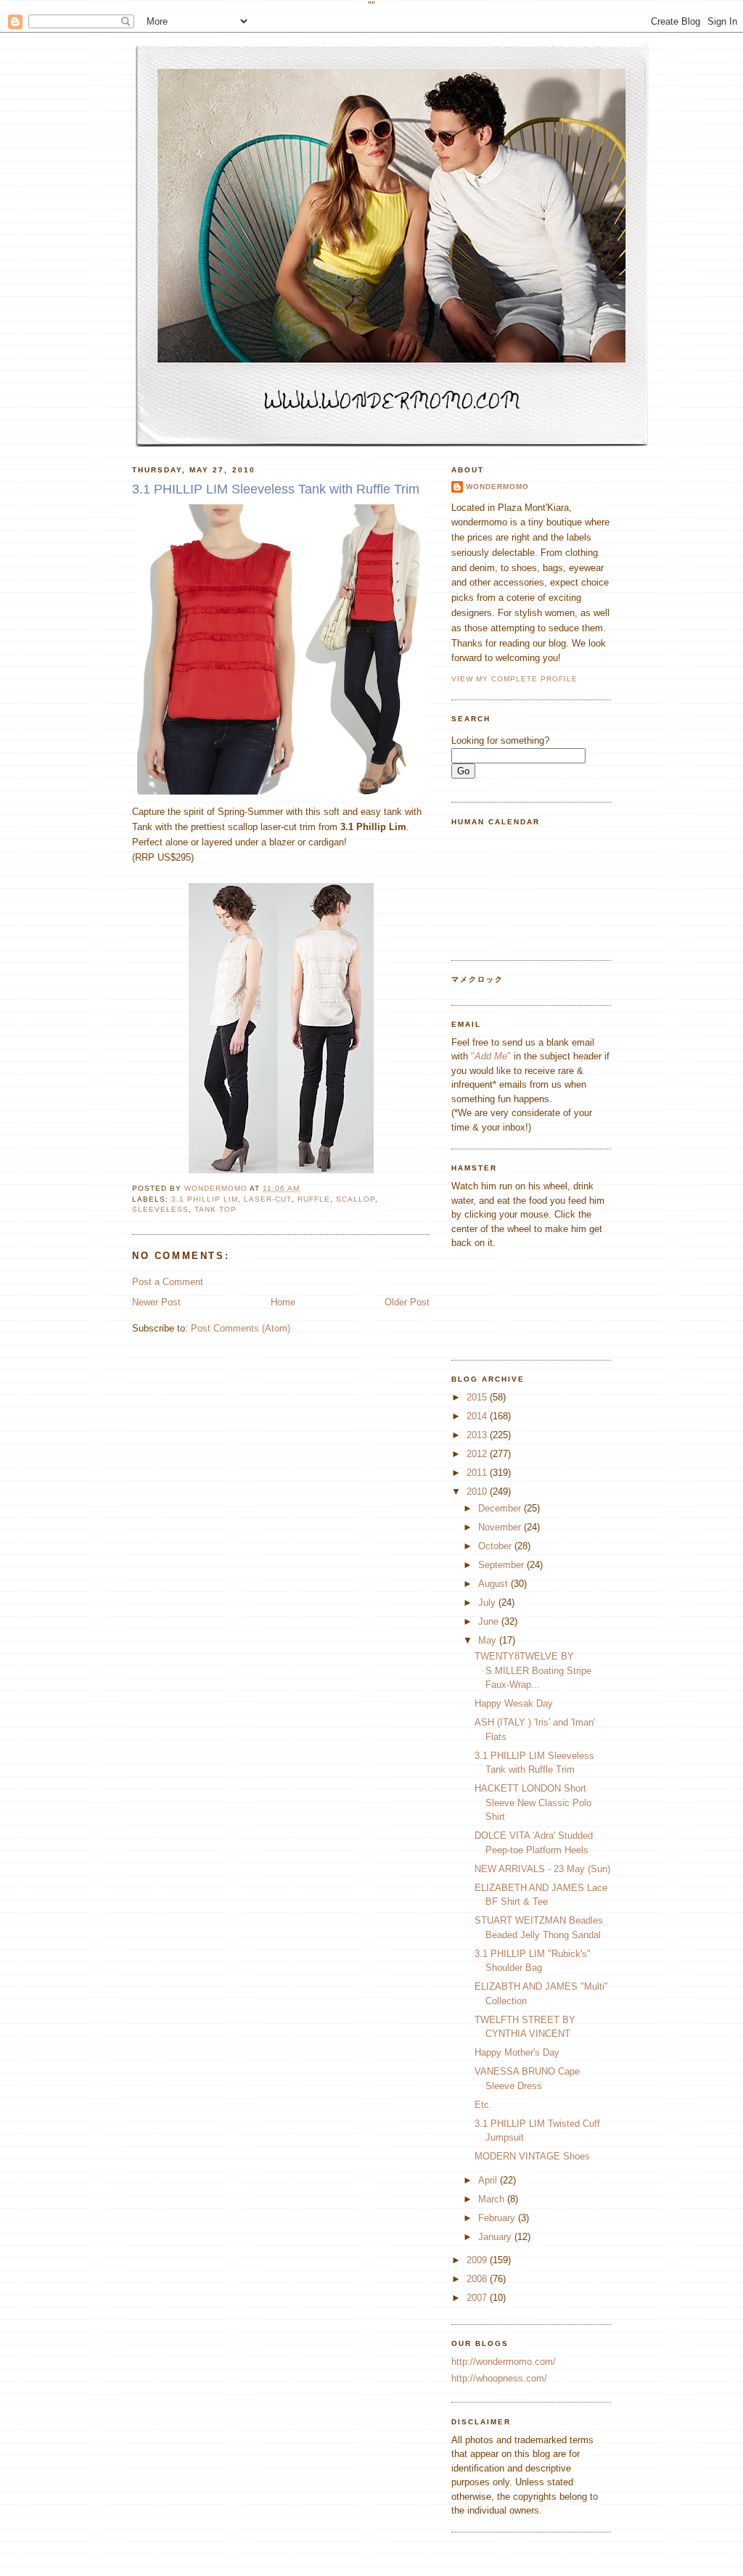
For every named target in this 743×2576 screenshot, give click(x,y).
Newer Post (156, 1302)
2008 (478, 2279)
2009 (478, 2260)
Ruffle (314, 1199)
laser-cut (267, 1199)
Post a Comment (168, 1282)
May (489, 1640)
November (501, 1527)
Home (283, 1302)
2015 (478, 1397)
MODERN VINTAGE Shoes (532, 2156)
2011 (478, 1473)
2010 (478, 1492)
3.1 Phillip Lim (205, 1199)
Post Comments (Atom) (241, 1328)
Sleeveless (160, 1209)
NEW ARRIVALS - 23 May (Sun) (542, 1869)
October (496, 1546)
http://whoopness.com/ (499, 2378)
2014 (478, 1416)
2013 (478, 1435)
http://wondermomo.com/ (504, 2362)
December (501, 1508)
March (493, 2199)
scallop (356, 1199)
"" (491, 1056)
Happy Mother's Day (517, 2052)
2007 (478, 2298)
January (496, 2237)
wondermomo (217, 1188)
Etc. (483, 2105)
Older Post (407, 1302)
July (488, 1603)
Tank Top (215, 1209)
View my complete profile (514, 679)
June (490, 1621)
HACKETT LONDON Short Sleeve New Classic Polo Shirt (533, 1802)
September (502, 1565)
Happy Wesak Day (514, 1703)
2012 (478, 1454)
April (489, 2180)
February (498, 2218)
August (494, 1584)
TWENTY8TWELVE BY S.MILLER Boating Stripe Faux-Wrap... (533, 1670)
